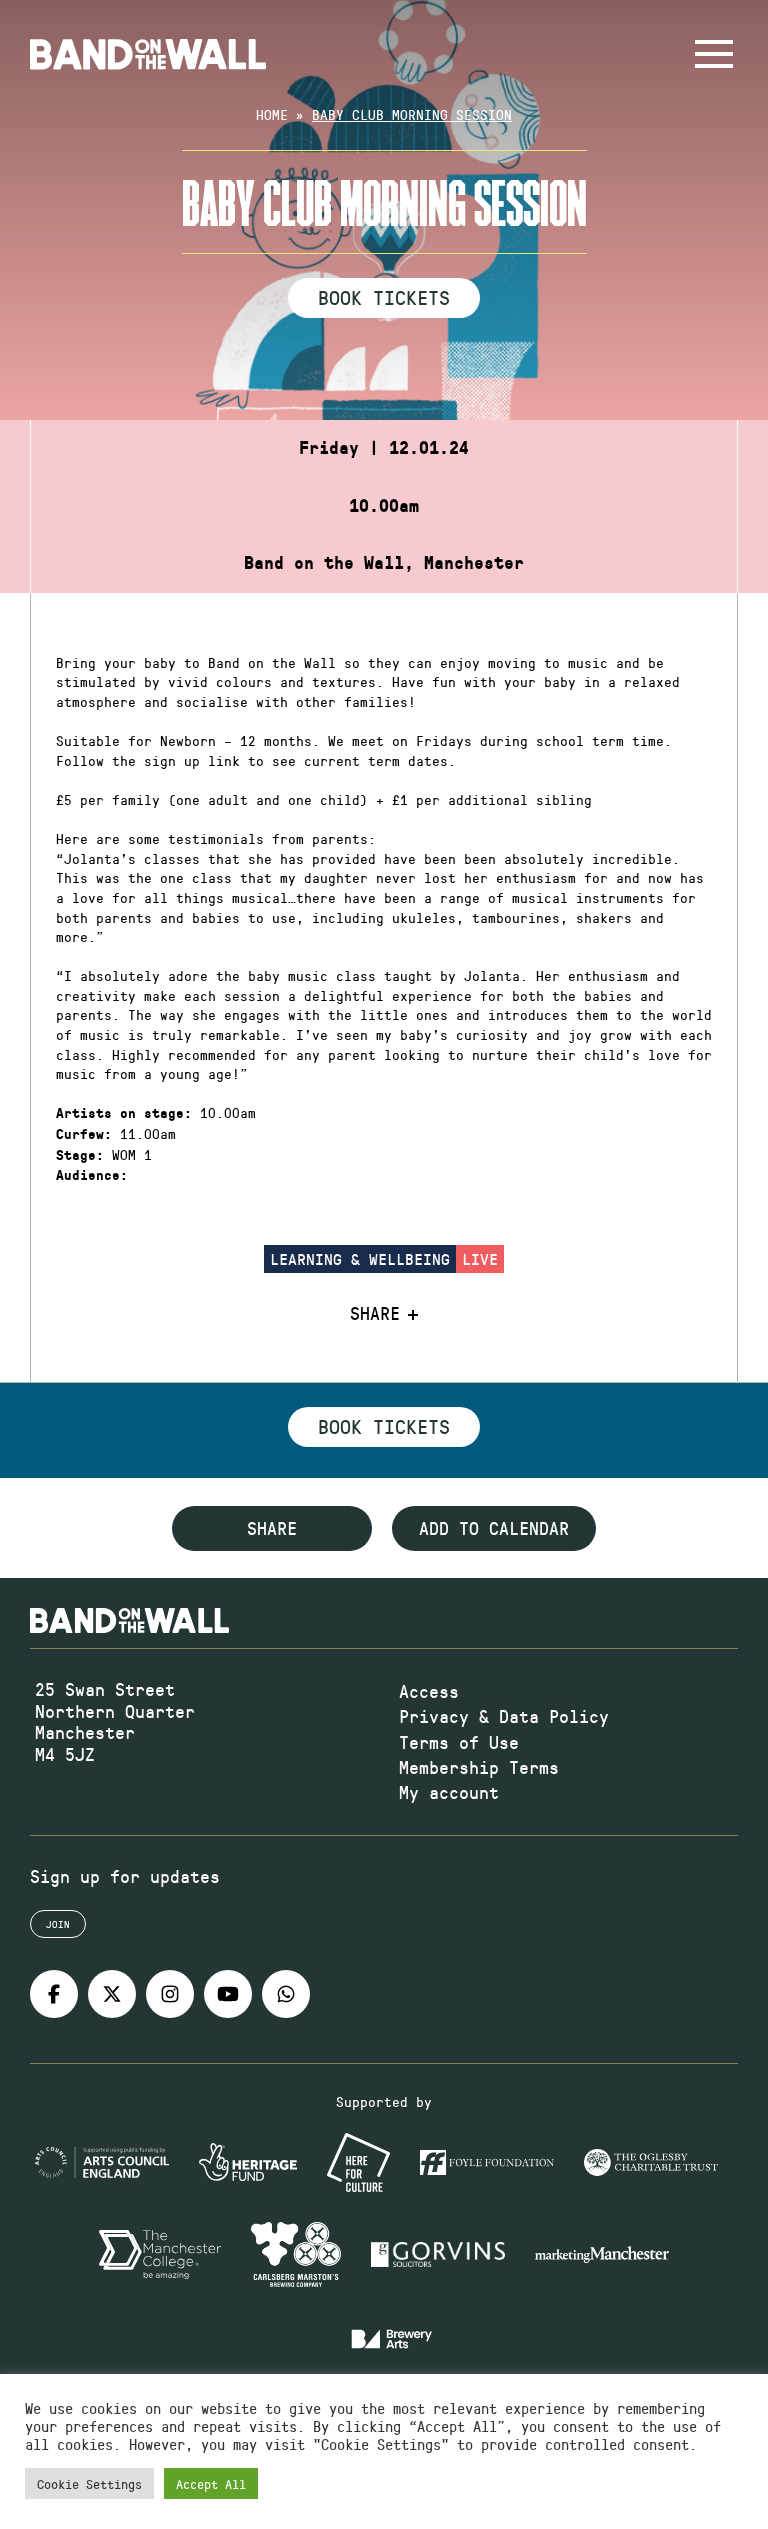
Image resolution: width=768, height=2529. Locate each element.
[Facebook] (54, 1994)
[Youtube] (228, 1994)
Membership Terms (479, 1767)
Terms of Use (459, 1742)
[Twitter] (112, 1994)
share (272, 1528)
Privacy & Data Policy (504, 1716)
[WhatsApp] (286, 1994)
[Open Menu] (714, 54)
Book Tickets (384, 297)
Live (480, 1258)
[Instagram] (170, 1994)
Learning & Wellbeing (360, 1258)
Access (429, 1691)
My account (449, 1792)
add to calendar (494, 1528)
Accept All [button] (211, 2483)
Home (272, 114)
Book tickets (384, 1426)
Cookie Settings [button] (89, 2483)
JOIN (58, 1924)
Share (375, 1314)
